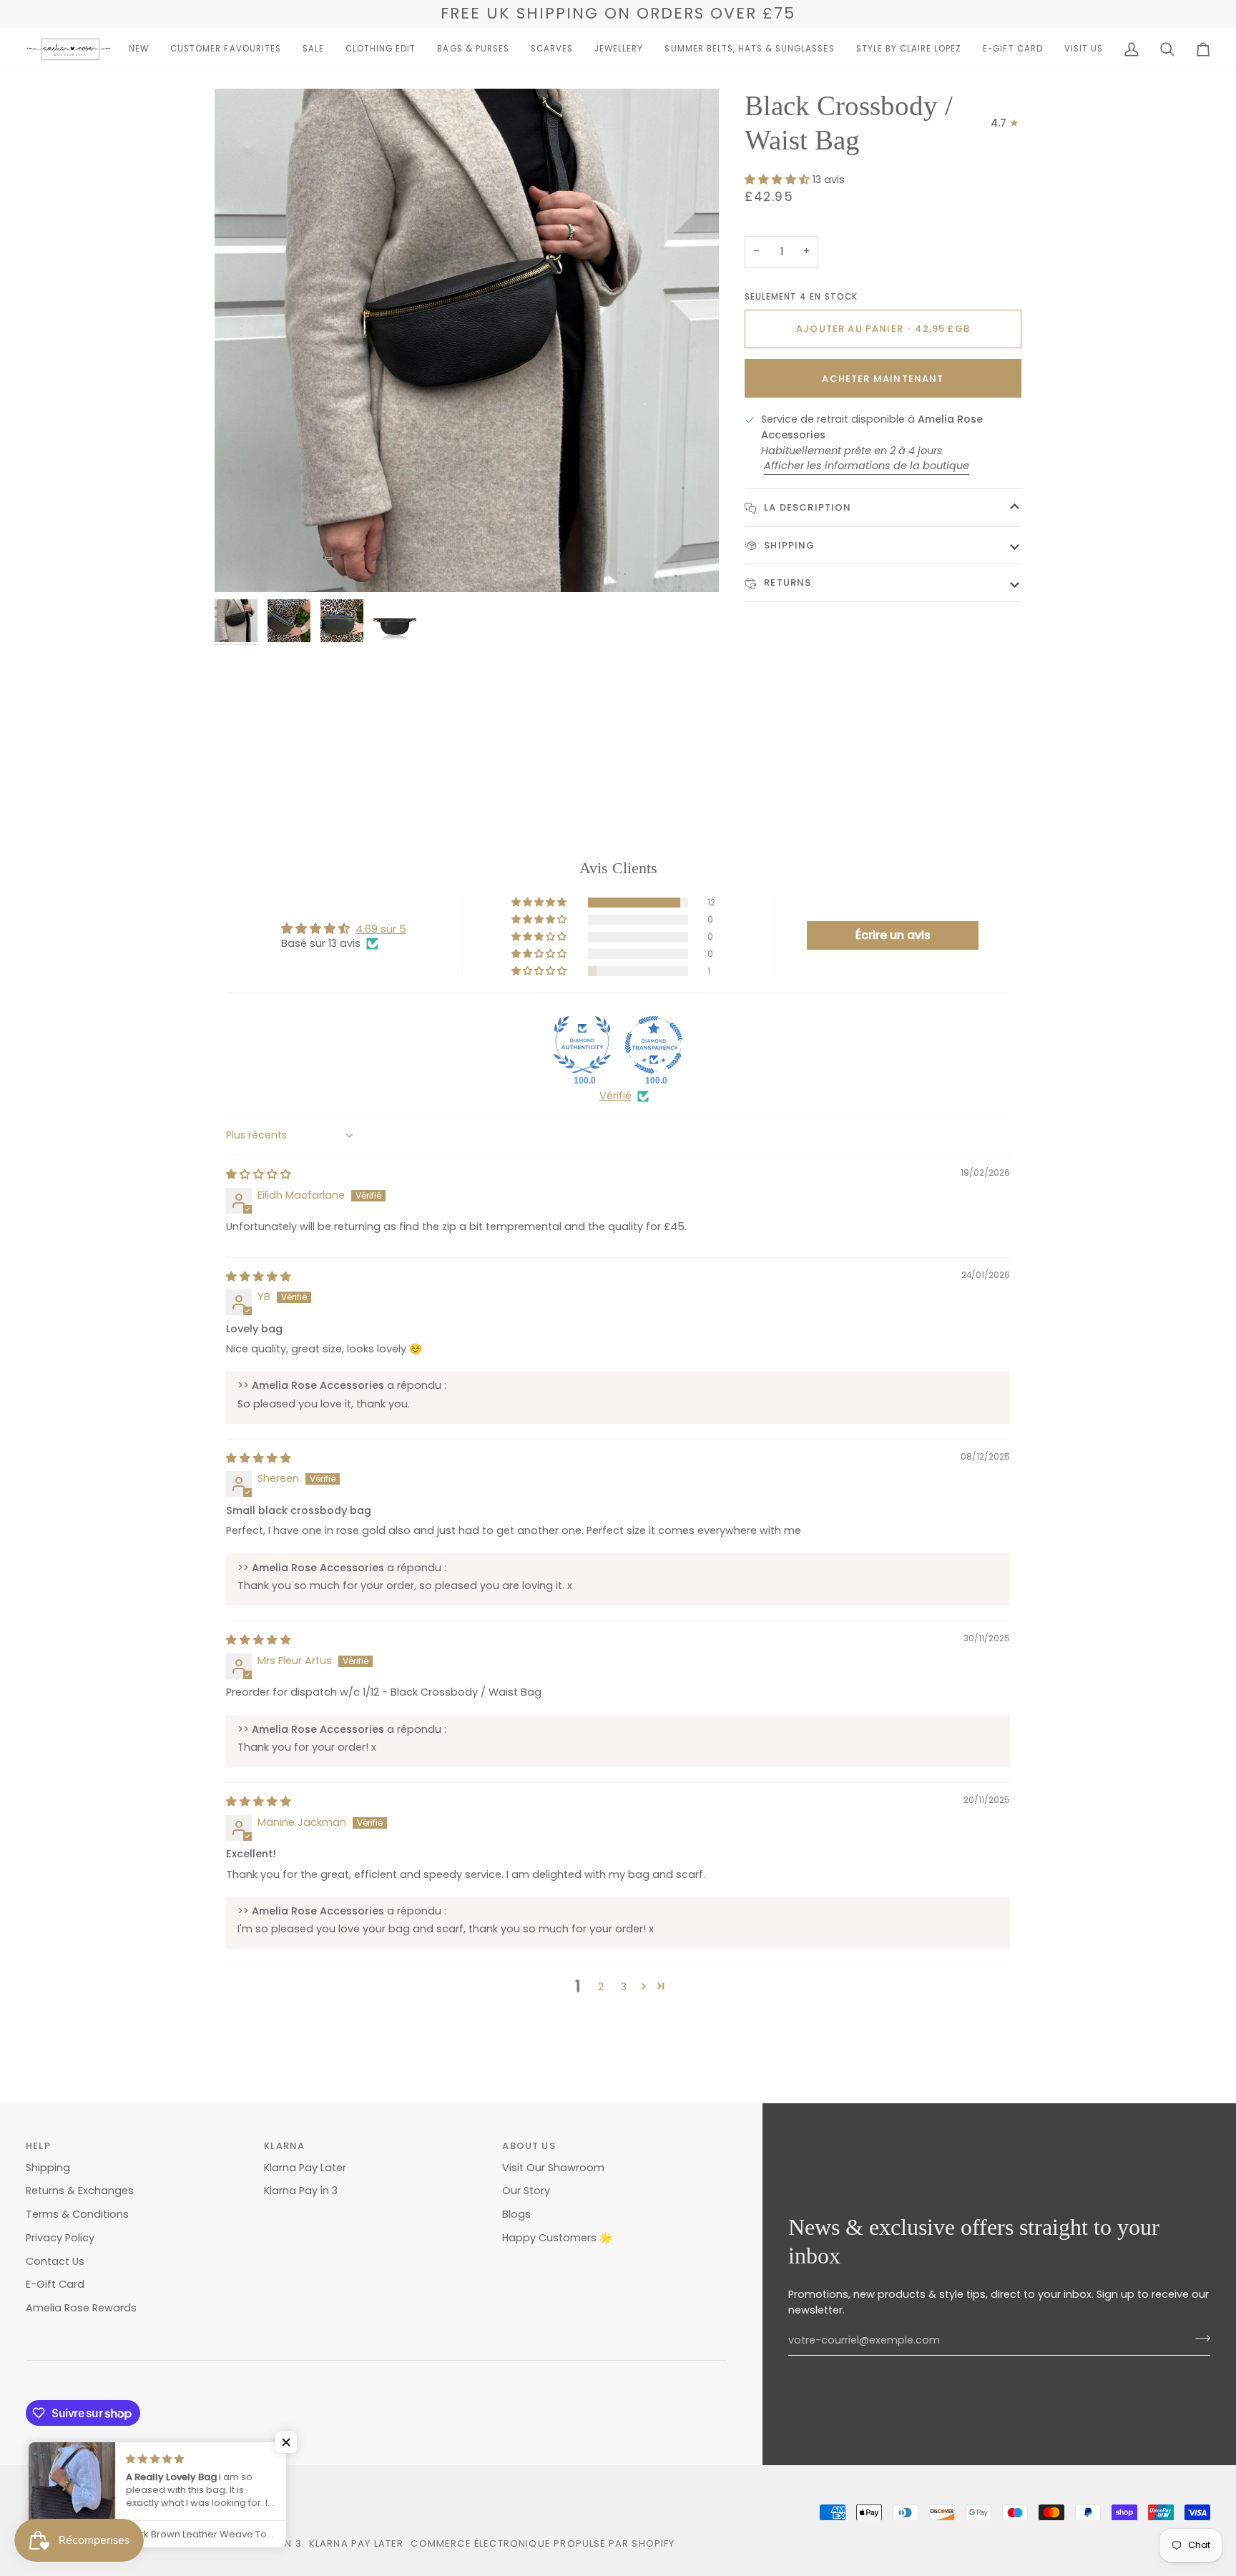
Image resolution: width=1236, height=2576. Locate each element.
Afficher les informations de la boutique (867, 466)
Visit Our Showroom (553, 2168)
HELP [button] (38, 2146)
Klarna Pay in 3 (301, 2191)
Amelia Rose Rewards (81, 2308)
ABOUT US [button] (529, 2146)
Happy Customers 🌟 (557, 2238)
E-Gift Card (55, 2284)
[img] (259, 1174)
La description (806, 507)
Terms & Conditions (77, 2214)
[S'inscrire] (1198, 2339)
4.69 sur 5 (381, 929)
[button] (139, 49)
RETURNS (786, 582)
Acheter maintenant (883, 379)
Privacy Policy (60, 2238)
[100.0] (582, 1045)
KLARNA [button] (284, 2146)
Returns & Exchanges (80, 2191)
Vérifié (615, 1096)
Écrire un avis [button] (893, 935)
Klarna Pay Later (305, 2168)
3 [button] (624, 1987)
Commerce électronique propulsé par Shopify (543, 2543)
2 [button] (601, 1987)
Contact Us (55, 2261)
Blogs (516, 2214)
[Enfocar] (241, 565)
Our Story (526, 2191)
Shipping (788, 545)
